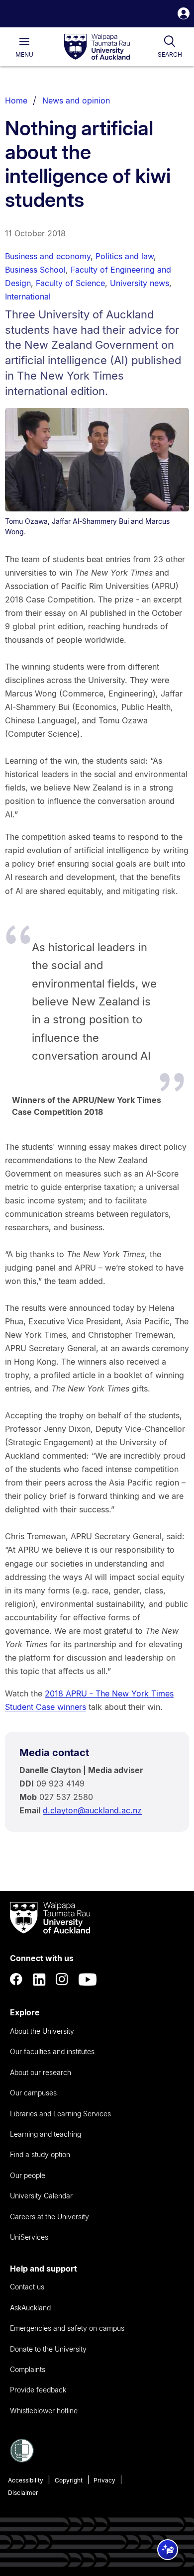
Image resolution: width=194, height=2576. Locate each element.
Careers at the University (49, 2217)
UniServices (29, 2237)
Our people (28, 2175)
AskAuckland (30, 2308)
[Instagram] (62, 1980)
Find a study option (40, 2154)
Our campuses (33, 2093)
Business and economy (48, 256)
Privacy (104, 2480)
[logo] (97, 47)
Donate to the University (48, 2349)
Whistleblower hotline (44, 2411)
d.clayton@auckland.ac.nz (92, 1810)
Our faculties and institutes (52, 2051)
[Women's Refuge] (22, 2460)
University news (140, 283)
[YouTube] (88, 1980)
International (28, 297)
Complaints (28, 2369)
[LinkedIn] (39, 1980)
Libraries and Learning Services (60, 2114)
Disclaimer (23, 2493)
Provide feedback (38, 2390)
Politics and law (125, 256)
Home (16, 100)
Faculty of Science (70, 283)
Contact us (27, 2287)
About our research (41, 2072)
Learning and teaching (46, 2134)
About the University (42, 2031)
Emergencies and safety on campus (67, 2328)
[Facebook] (16, 1980)
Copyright (69, 2480)
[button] (184, 15)
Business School (35, 270)
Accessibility (26, 2480)
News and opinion (76, 100)
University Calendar (41, 2196)
